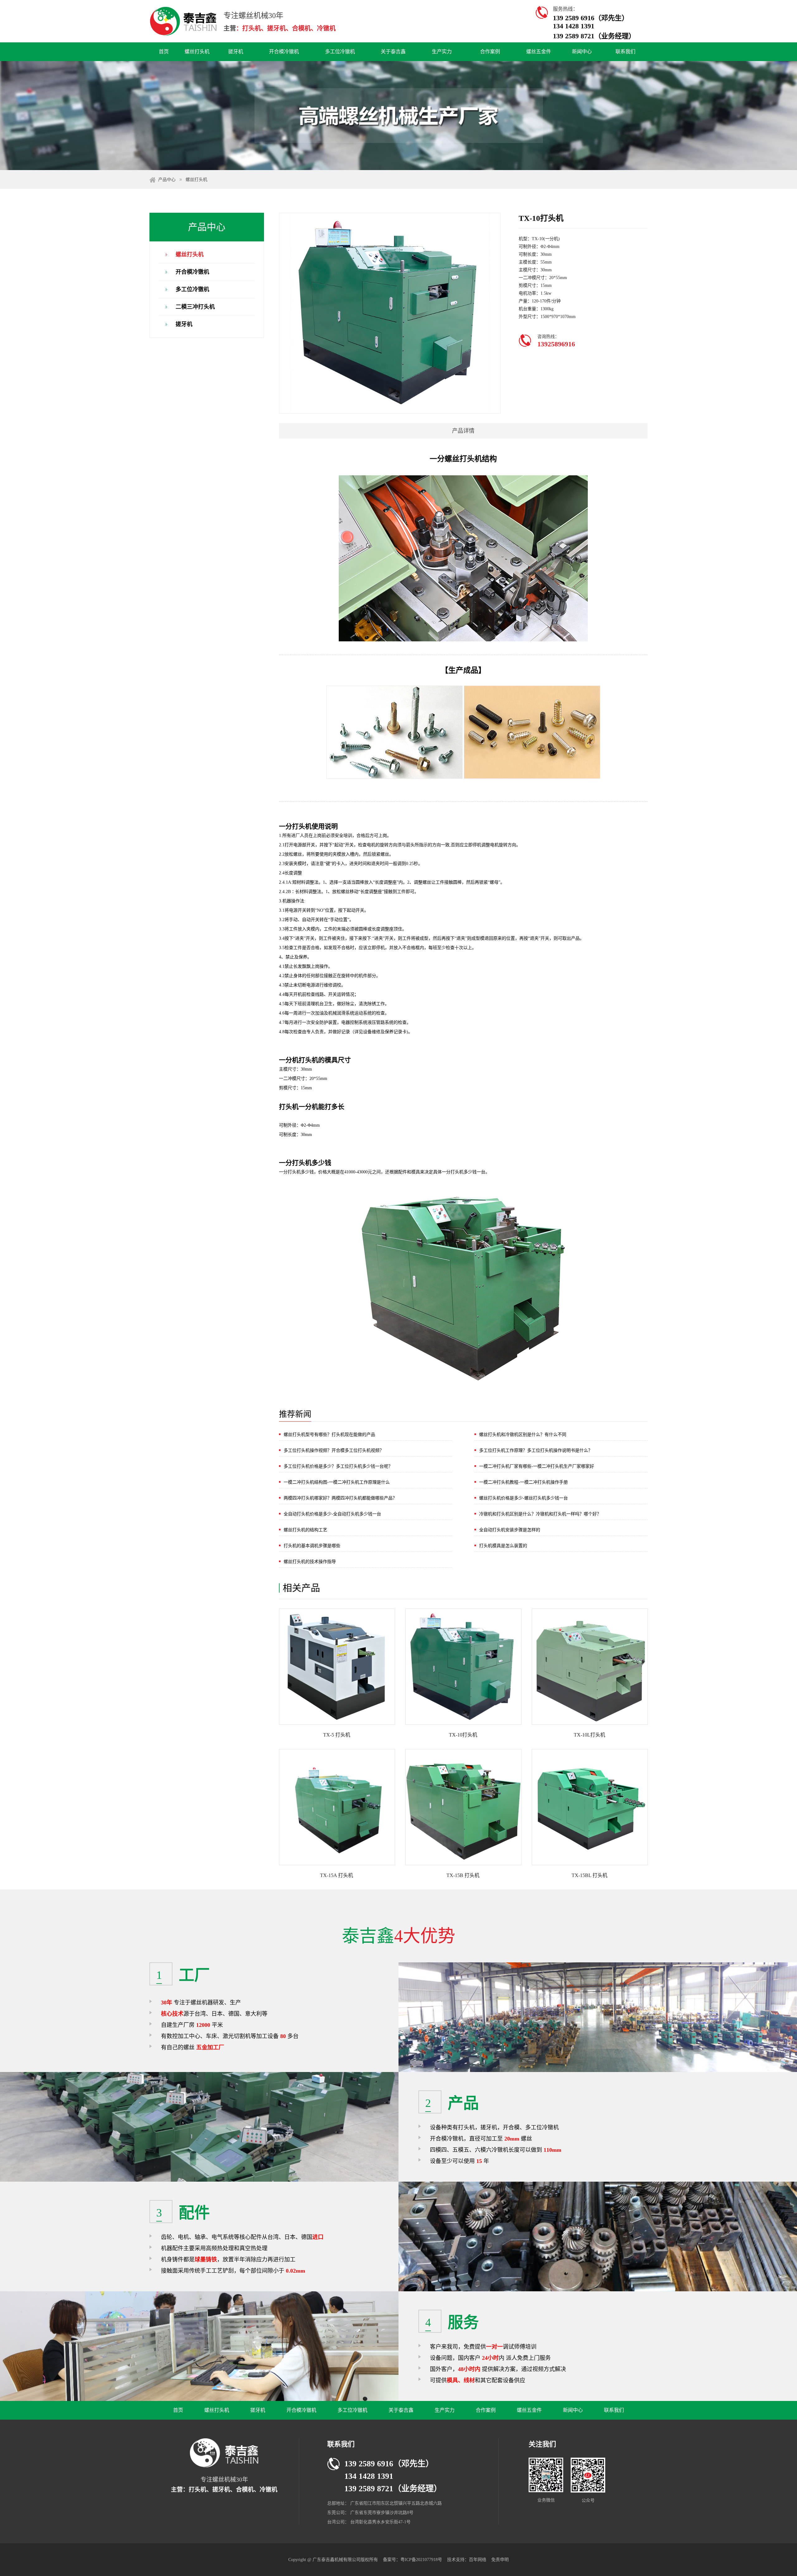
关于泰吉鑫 (393, 52)
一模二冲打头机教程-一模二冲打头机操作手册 (523, 1482)
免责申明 (500, 2560)
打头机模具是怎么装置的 (503, 1546)
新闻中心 (582, 52)
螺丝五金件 (539, 52)
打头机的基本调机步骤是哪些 (312, 1546)
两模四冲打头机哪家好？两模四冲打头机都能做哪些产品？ (340, 1498)
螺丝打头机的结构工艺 (305, 1530)
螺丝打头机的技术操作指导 (310, 1562)
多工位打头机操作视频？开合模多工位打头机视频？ (334, 1450)
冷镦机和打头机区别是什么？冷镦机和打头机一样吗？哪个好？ (540, 1514)
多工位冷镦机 (340, 52)
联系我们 (625, 52)
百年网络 (478, 2560)
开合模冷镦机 (284, 52)
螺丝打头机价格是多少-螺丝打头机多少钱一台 (523, 1498)
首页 (164, 52)
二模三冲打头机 (195, 307)
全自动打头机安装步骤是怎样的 (510, 1530)
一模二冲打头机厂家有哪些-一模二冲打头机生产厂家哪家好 (537, 1466)
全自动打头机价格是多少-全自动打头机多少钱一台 (332, 1514)
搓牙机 (236, 52)
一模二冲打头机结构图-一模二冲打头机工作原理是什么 (337, 1482)
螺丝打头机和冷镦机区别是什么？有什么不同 (523, 1435)
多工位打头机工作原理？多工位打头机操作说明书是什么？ (536, 1450)
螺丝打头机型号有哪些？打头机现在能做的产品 (329, 1435)
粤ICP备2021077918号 (422, 2560)
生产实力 (442, 52)
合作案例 (490, 52)
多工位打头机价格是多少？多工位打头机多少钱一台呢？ (338, 1466)
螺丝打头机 (197, 52)
